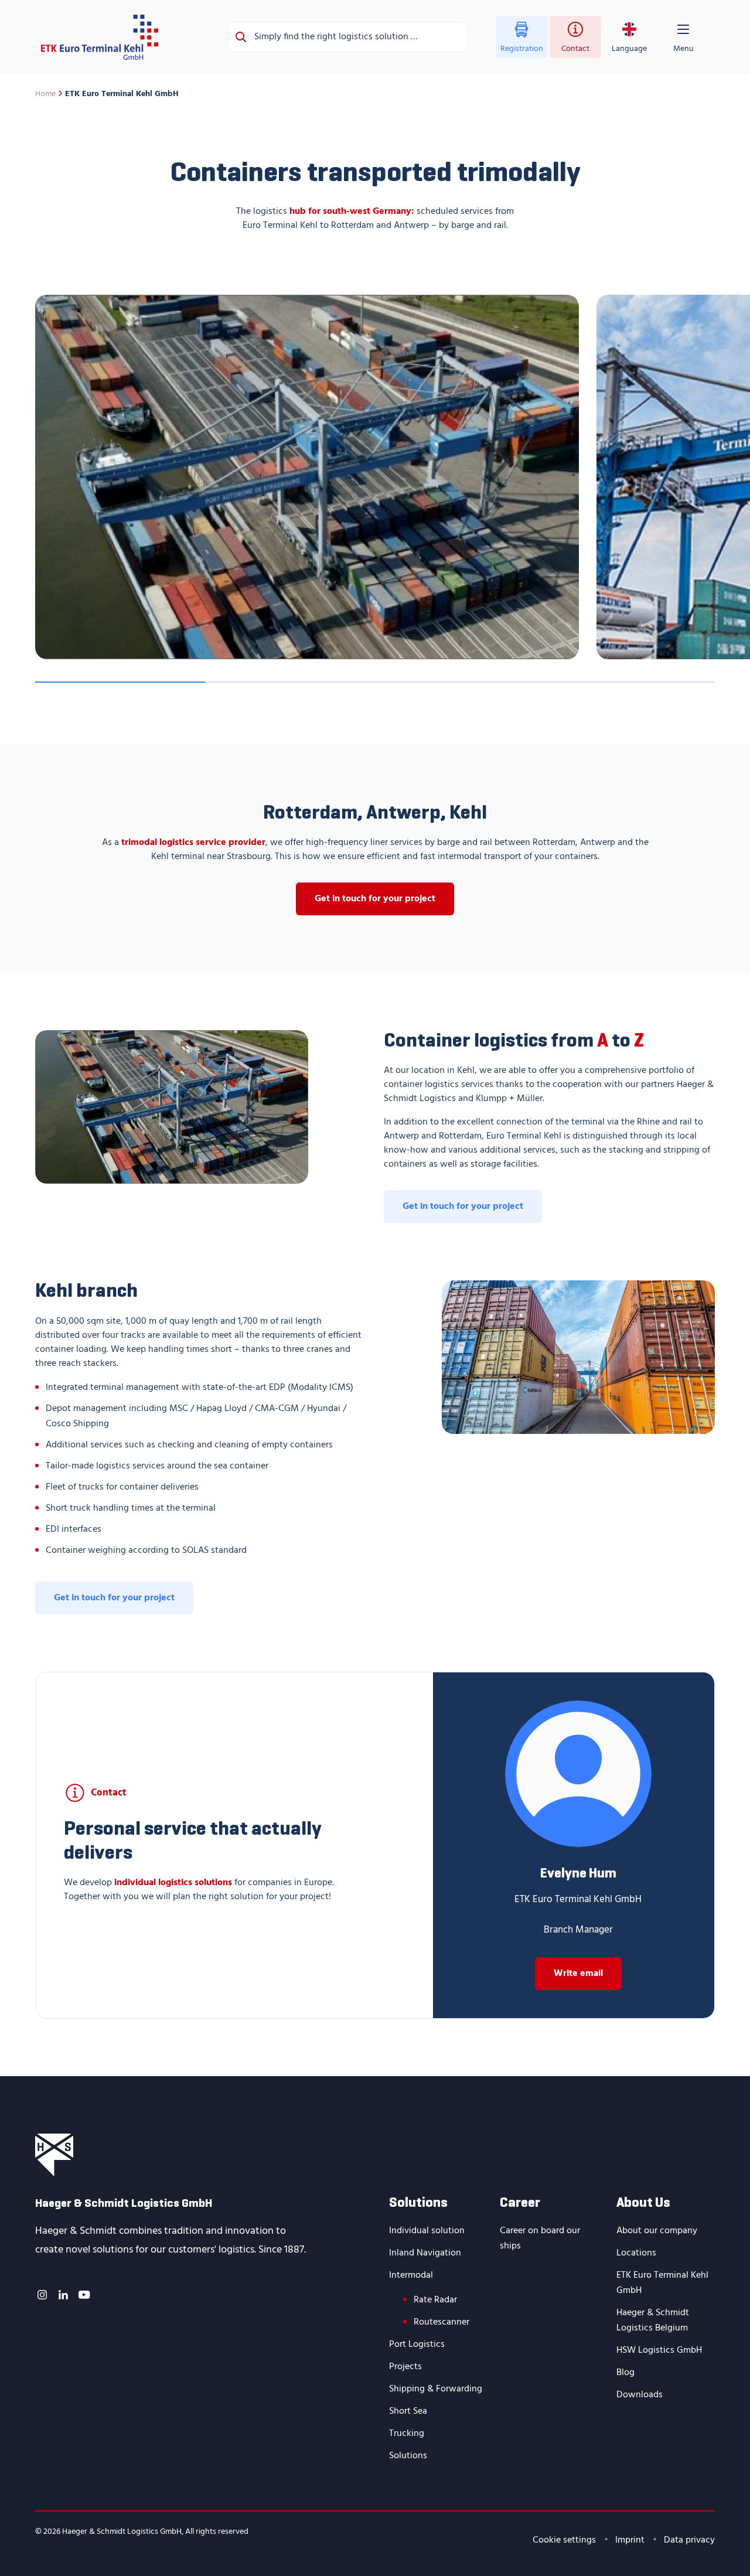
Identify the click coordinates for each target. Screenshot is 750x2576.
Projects (405, 2367)
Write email (578, 1974)
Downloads (640, 2395)
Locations (636, 2253)
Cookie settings (564, 2540)
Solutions (408, 2456)
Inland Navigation (425, 2253)
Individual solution (427, 2231)
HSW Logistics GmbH (659, 2350)
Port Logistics (417, 2345)
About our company (657, 2231)
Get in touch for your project (375, 899)
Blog (625, 2373)
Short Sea (408, 2411)
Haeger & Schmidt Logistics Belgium (653, 2321)
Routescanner (442, 2322)
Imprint (630, 2540)
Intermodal (411, 2275)
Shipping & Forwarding (436, 2389)
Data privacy (689, 2540)
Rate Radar (435, 2300)
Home (45, 94)
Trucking (407, 2434)
